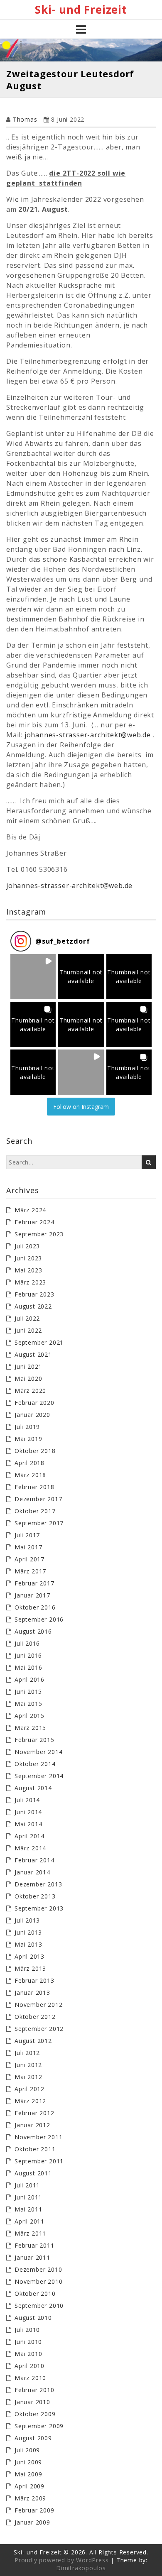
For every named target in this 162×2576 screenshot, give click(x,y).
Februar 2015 (34, 1740)
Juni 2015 (28, 1692)
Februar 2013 (34, 1980)
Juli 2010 (27, 2330)
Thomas (25, 119)
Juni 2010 (28, 2342)
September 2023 (39, 1234)
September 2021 (39, 1342)
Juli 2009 (27, 2450)
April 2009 (29, 2486)
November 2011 (38, 2137)
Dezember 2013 (38, 1884)
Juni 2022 (28, 1330)
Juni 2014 (28, 1812)
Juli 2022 (27, 1318)
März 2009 (30, 2498)
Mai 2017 (28, 1547)
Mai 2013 (28, 1944)
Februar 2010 (34, 2390)
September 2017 (39, 1523)
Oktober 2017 (35, 1511)
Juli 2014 (27, 1800)
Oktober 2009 (35, 2414)
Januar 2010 (32, 2402)
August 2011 (33, 2173)
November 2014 (38, 1752)
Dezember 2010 (38, 2269)
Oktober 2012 (35, 2017)
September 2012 (39, 2029)
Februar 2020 (34, 1403)
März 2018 (30, 1475)
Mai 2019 (28, 1439)
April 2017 (29, 1559)
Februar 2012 (34, 2113)
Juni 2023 (28, 1258)
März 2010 (30, 2378)
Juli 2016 (27, 1643)
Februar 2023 (34, 1294)
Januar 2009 (32, 2522)
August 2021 (33, 1354)
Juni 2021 (28, 1366)
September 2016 (39, 1619)
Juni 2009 (28, 2462)
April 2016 (29, 1679)
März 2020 (30, 1391)
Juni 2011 (28, 2197)
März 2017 (30, 1571)
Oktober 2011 (35, 2149)
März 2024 (30, 1210)
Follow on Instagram (81, 1107)
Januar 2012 (32, 2125)
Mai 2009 (28, 2474)
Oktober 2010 (35, 2293)
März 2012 (30, 2101)
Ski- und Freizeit (81, 10)
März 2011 (30, 2233)
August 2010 (33, 2318)
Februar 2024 (34, 1222)
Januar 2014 (32, 1872)
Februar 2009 (34, 2510)
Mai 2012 (28, 2077)
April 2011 (29, 2221)
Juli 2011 (27, 2185)
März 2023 (30, 1282)
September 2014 (39, 1776)
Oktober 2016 (35, 1607)
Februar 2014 (34, 1860)
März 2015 (30, 1728)
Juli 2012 (27, 2053)
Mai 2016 (28, 1667)
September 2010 (39, 2306)
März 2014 (30, 1848)
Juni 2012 (28, 2065)
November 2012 (38, 2005)
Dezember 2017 (38, 1499)
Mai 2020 (28, 1379)
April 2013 (29, 1956)
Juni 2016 (28, 1655)
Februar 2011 (34, 2245)
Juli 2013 (27, 1920)
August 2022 (33, 1306)
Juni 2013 (28, 1932)
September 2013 (39, 1908)
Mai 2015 (28, 1704)
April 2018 (29, 1463)
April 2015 (29, 1716)
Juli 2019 (27, 1427)
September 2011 (39, 2161)
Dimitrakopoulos (81, 2568)
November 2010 (38, 2281)
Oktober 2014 (35, 1764)
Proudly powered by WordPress (61, 2560)
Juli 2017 (27, 1535)
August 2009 (33, 2438)
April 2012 (29, 2089)
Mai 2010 (28, 2354)
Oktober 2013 (35, 1896)
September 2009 (39, 2426)
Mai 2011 (28, 2209)
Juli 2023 (27, 1246)
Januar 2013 (32, 1993)
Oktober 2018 (35, 1451)
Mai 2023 (28, 1270)
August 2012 (33, 2041)
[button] (33, 977)
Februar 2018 (34, 1487)
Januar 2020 (32, 1415)
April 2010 (29, 2366)
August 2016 (33, 1631)
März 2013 (30, 1968)
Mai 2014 (28, 1824)
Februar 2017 (34, 1583)
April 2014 (29, 1836)
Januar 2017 (32, 1595)
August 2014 (33, 1788)
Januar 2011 (32, 2257)
